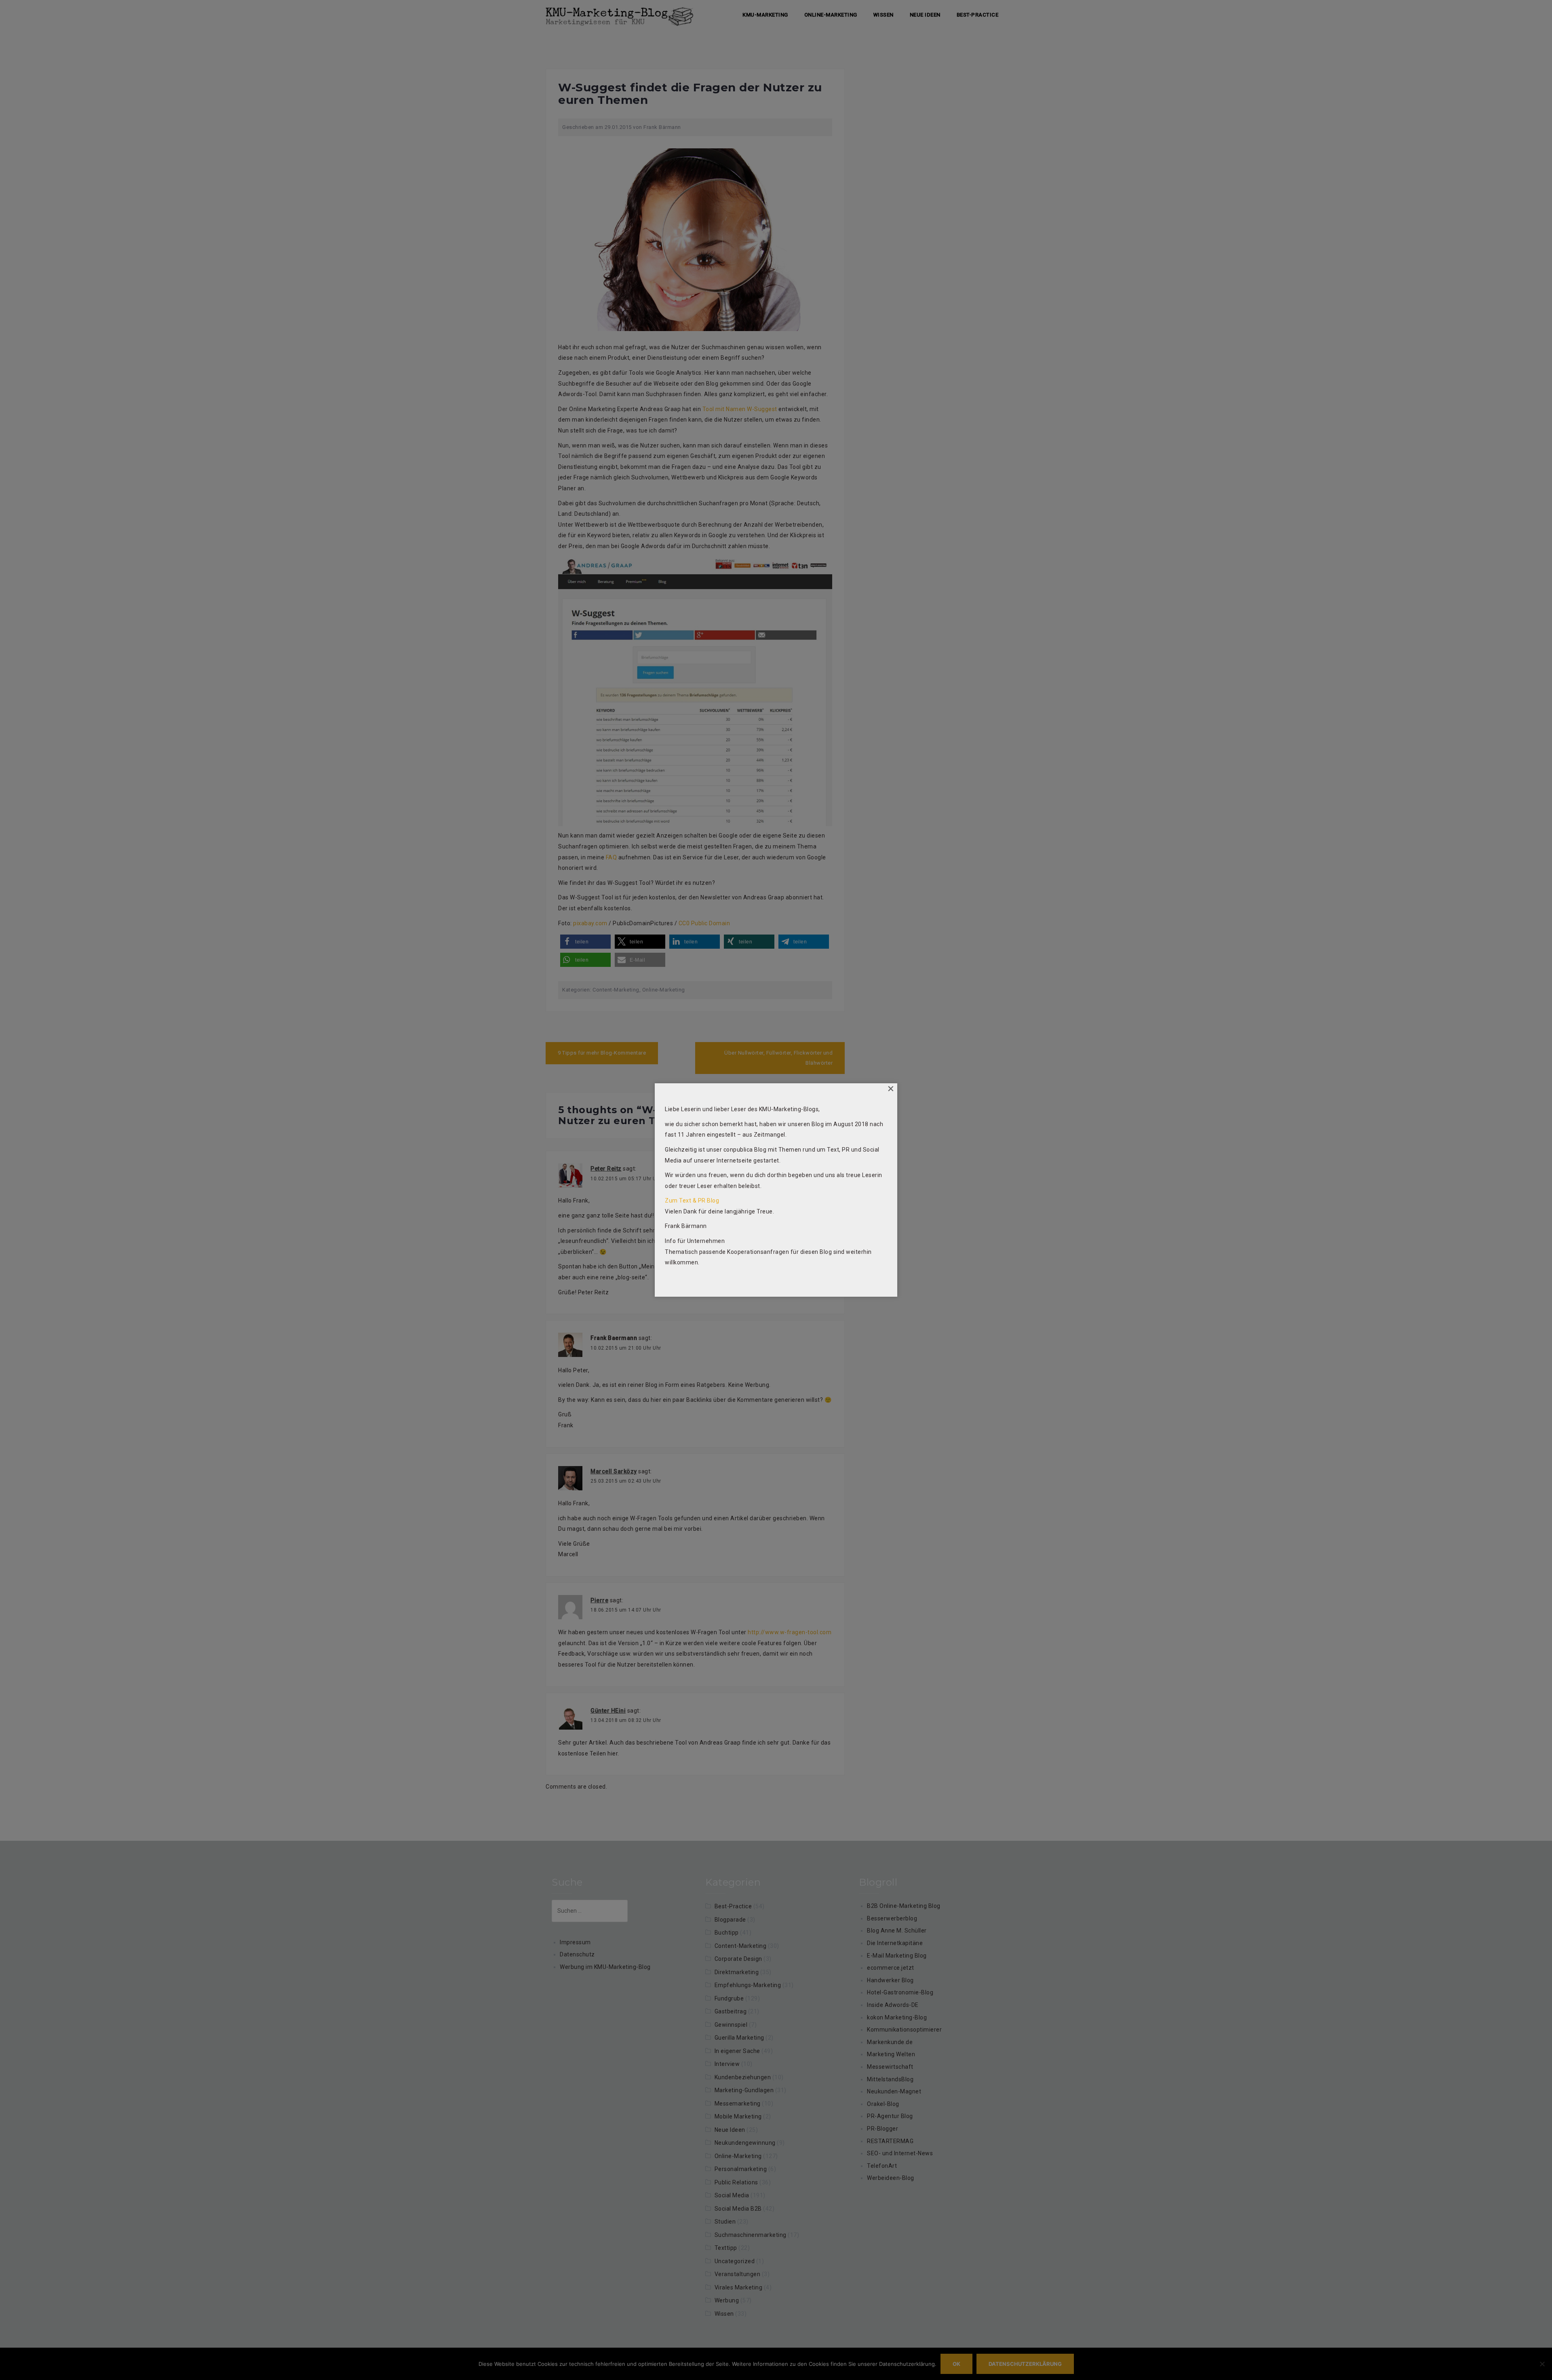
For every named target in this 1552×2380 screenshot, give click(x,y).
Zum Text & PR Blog (692, 1201)
